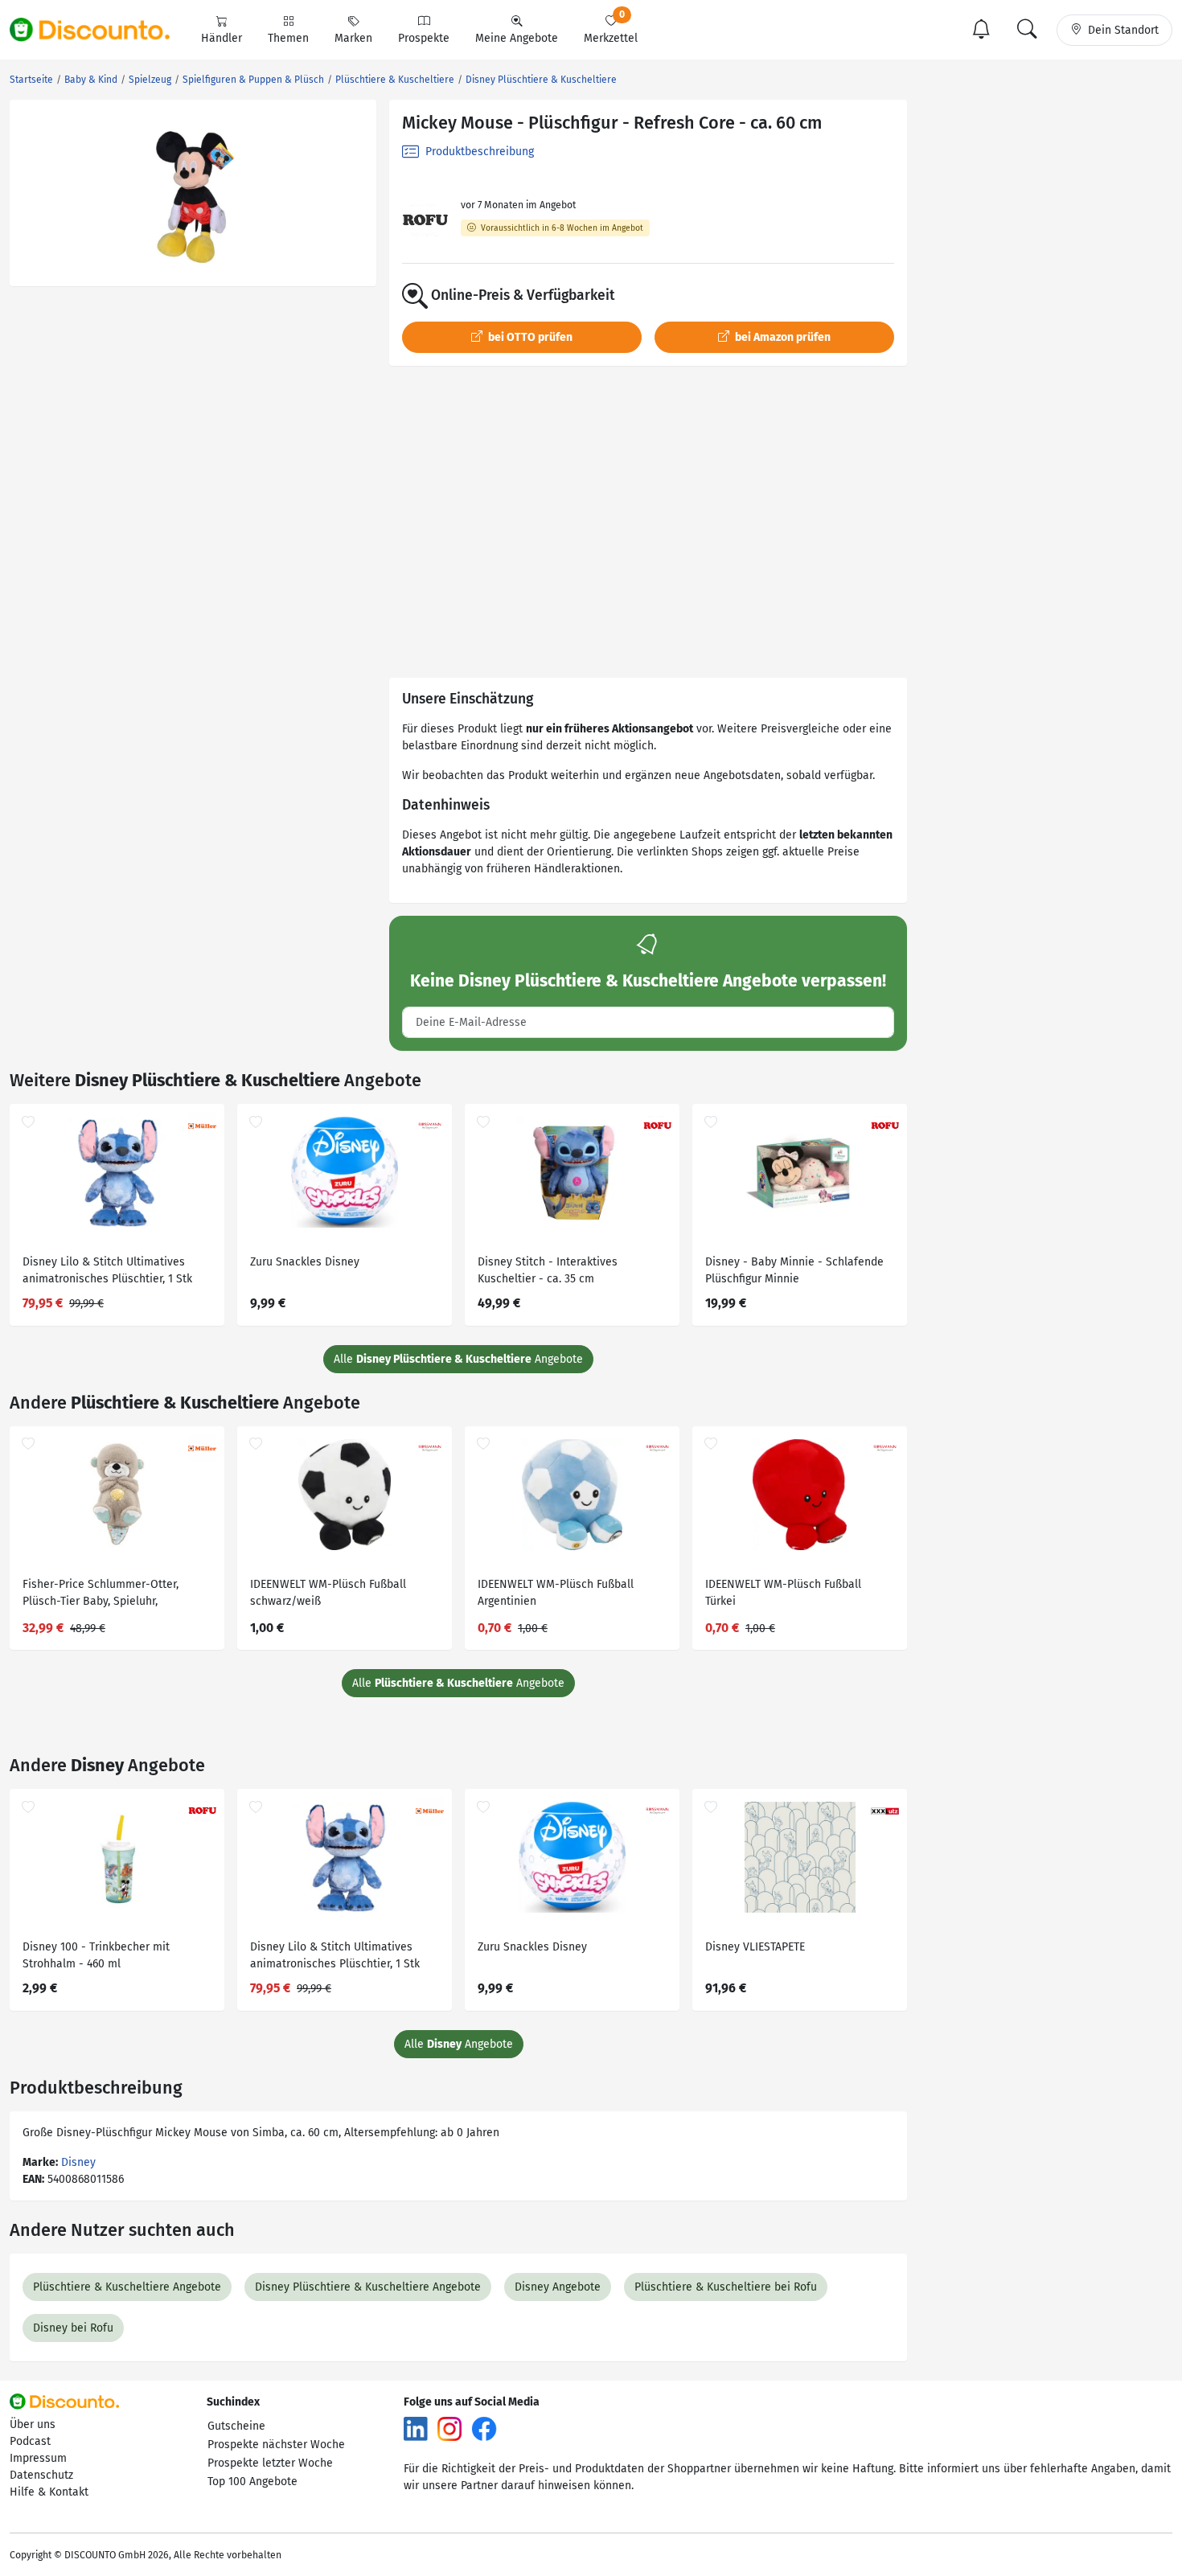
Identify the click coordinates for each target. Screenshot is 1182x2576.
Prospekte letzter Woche (270, 2463)
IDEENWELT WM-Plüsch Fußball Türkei (783, 1593)
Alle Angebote (458, 1359)
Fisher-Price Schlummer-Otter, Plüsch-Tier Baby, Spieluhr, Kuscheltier (101, 1595)
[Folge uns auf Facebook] (484, 2428)
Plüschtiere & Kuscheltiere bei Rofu (726, 2287)
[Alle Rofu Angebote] (425, 221)
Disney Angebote (558, 2287)
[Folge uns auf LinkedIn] (416, 2428)
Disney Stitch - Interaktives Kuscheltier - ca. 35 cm (548, 1270)
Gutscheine (236, 2426)
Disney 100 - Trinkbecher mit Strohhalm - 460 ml (96, 1955)
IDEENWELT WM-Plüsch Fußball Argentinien (556, 1593)
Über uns (33, 2424)
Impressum (38, 2458)
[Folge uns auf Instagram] (449, 2428)
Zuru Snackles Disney (305, 1262)
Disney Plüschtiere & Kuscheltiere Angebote (368, 2287)
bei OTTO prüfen (529, 337)
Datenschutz (41, 2475)
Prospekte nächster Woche (276, 2445)
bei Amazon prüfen (782, 337)
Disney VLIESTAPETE (755, 1947)
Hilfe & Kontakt (49, 2492)
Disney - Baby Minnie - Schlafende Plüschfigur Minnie (794, 1270)
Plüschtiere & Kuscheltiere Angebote (127, 2287)
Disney (78, 2162)
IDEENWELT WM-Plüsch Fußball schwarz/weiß (328, 1593)
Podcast (30, 2441)
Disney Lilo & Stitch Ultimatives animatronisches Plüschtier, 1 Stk (107, 1270)
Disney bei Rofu (73, 2328)
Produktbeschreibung (478, 152)
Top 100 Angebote (252, 2482)
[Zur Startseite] (99, 30)
